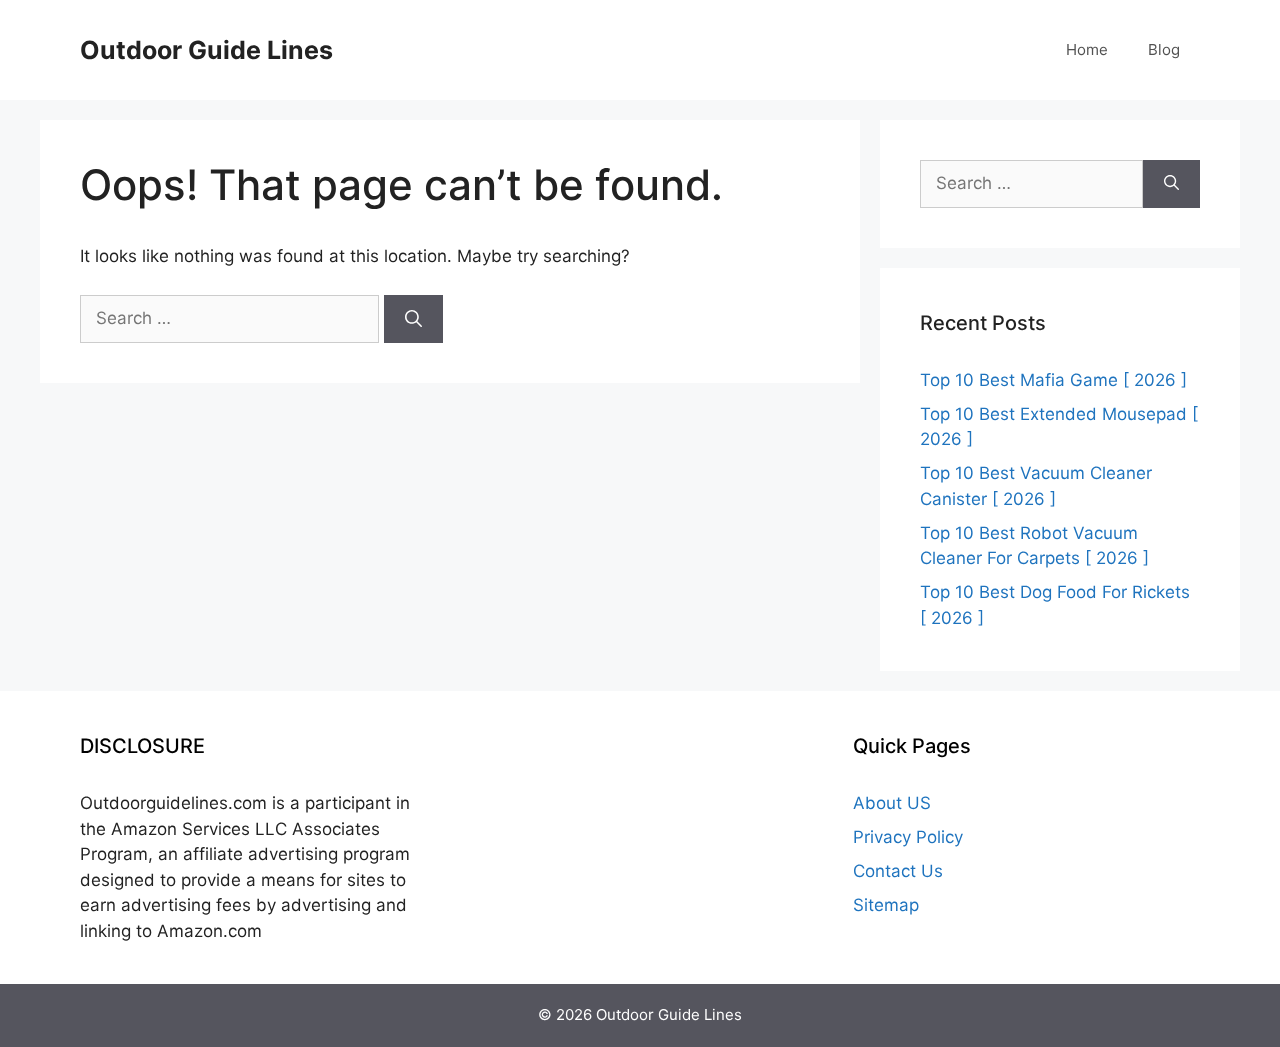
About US (892, 803)
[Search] (413, 319)
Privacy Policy (908, 837)
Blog (1164, 49)
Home (1087, 49)
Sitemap (886, 905)
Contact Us (898, 871)
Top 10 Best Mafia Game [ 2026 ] (1053, 380)
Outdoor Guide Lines (206, 50)
